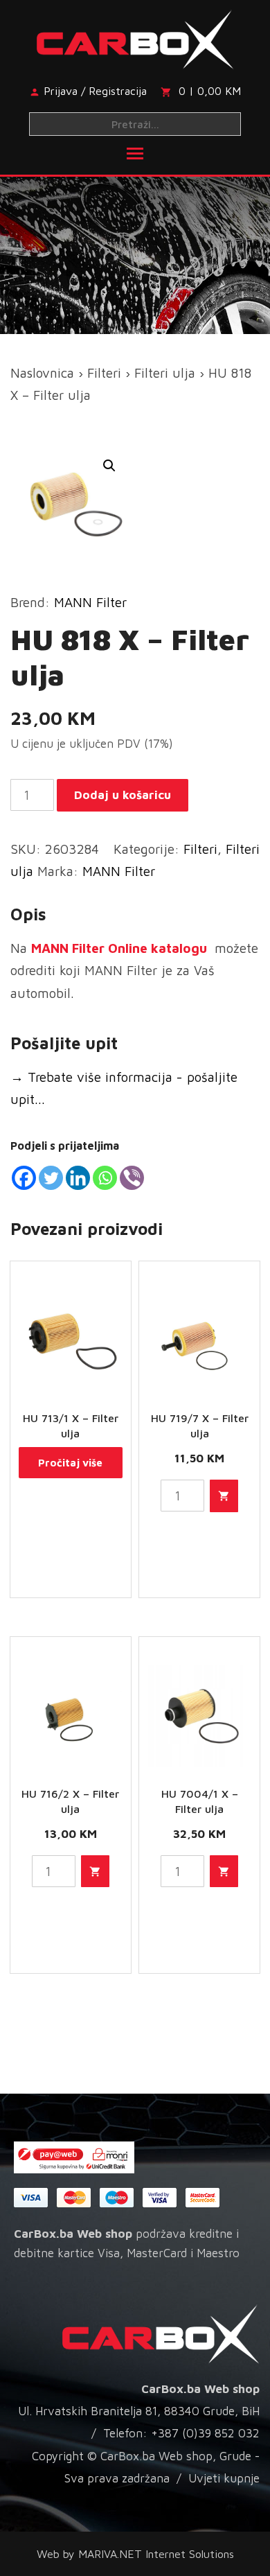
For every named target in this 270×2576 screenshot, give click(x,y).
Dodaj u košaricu (123, 795)
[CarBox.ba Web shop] (135, 37)
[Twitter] (51, 1178)
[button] (109, 466)
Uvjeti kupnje (224, 2478)
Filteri (104, 373)
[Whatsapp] (105, 1178)
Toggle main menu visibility (135, 152)
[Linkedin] (78, 1178)
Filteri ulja (165, 373)
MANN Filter (90, 602)
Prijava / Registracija (95, 91)
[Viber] (132, 1178)
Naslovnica (42, 373)
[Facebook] (24, 1178)
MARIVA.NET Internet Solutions (156, 2554)
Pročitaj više (70, 1463)
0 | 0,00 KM (210, 91)
